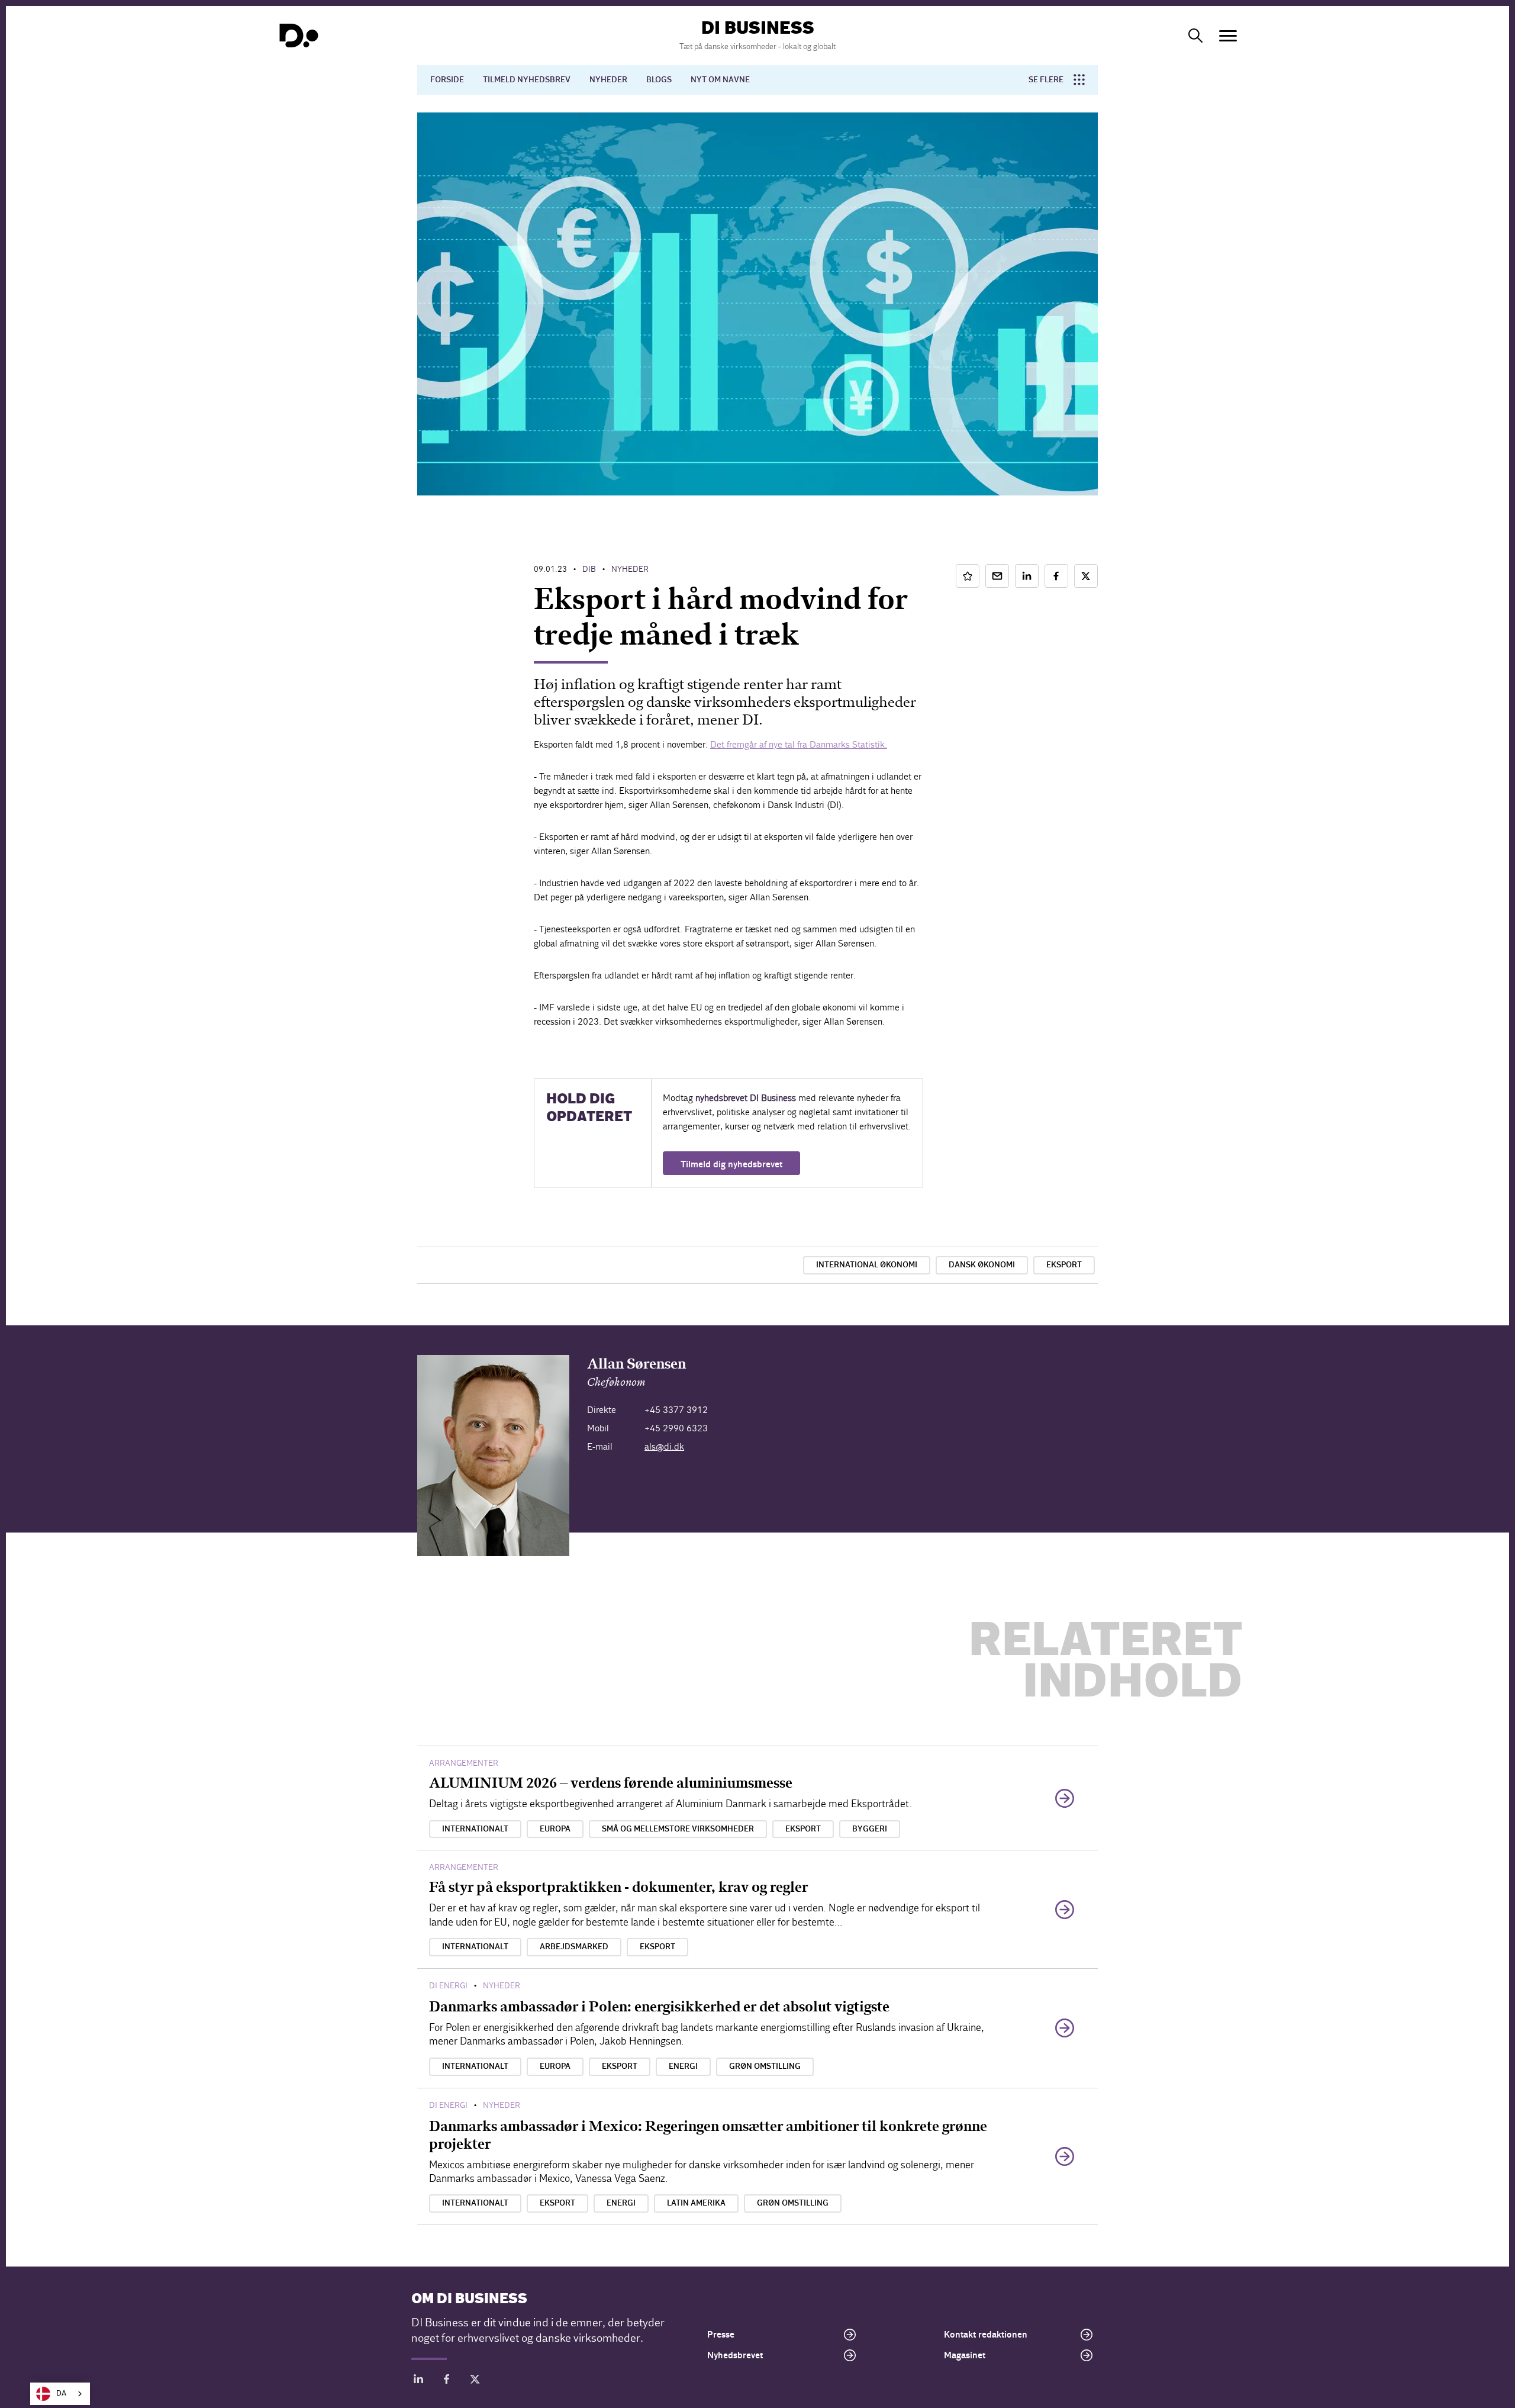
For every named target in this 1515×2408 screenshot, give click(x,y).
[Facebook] (447, 2381)
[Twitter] (475, 2381)
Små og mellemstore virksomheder (678, 1829)
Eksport (1064, 1265)
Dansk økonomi (982, 1265)
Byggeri (870, 1829)
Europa (555, 1829)
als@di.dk (664, 1446)
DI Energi (448, 1986)
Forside (447, 80)
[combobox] (60, 2394)
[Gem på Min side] (968, 576)
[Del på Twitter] (1086, 576)
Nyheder (608, 80)
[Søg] (1195, 36)
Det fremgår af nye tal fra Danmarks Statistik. (799, 744)
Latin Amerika (696, 2203)
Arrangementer (464, 1763)
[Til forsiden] (299, 36)
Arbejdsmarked (574, 1947)
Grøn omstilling (765, 2066)
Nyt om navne (720, 80)
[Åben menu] (1228, 36)
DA (61, 2393)
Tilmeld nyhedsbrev (527, 80)
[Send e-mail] (997, 576)
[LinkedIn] (418, 2381)
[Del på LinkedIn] (1027, 576)
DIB (589, 569)
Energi (683, 2066)
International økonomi (867, 1265)
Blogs (659, 80)
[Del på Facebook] (1056, 576)
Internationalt (475, 1829)
